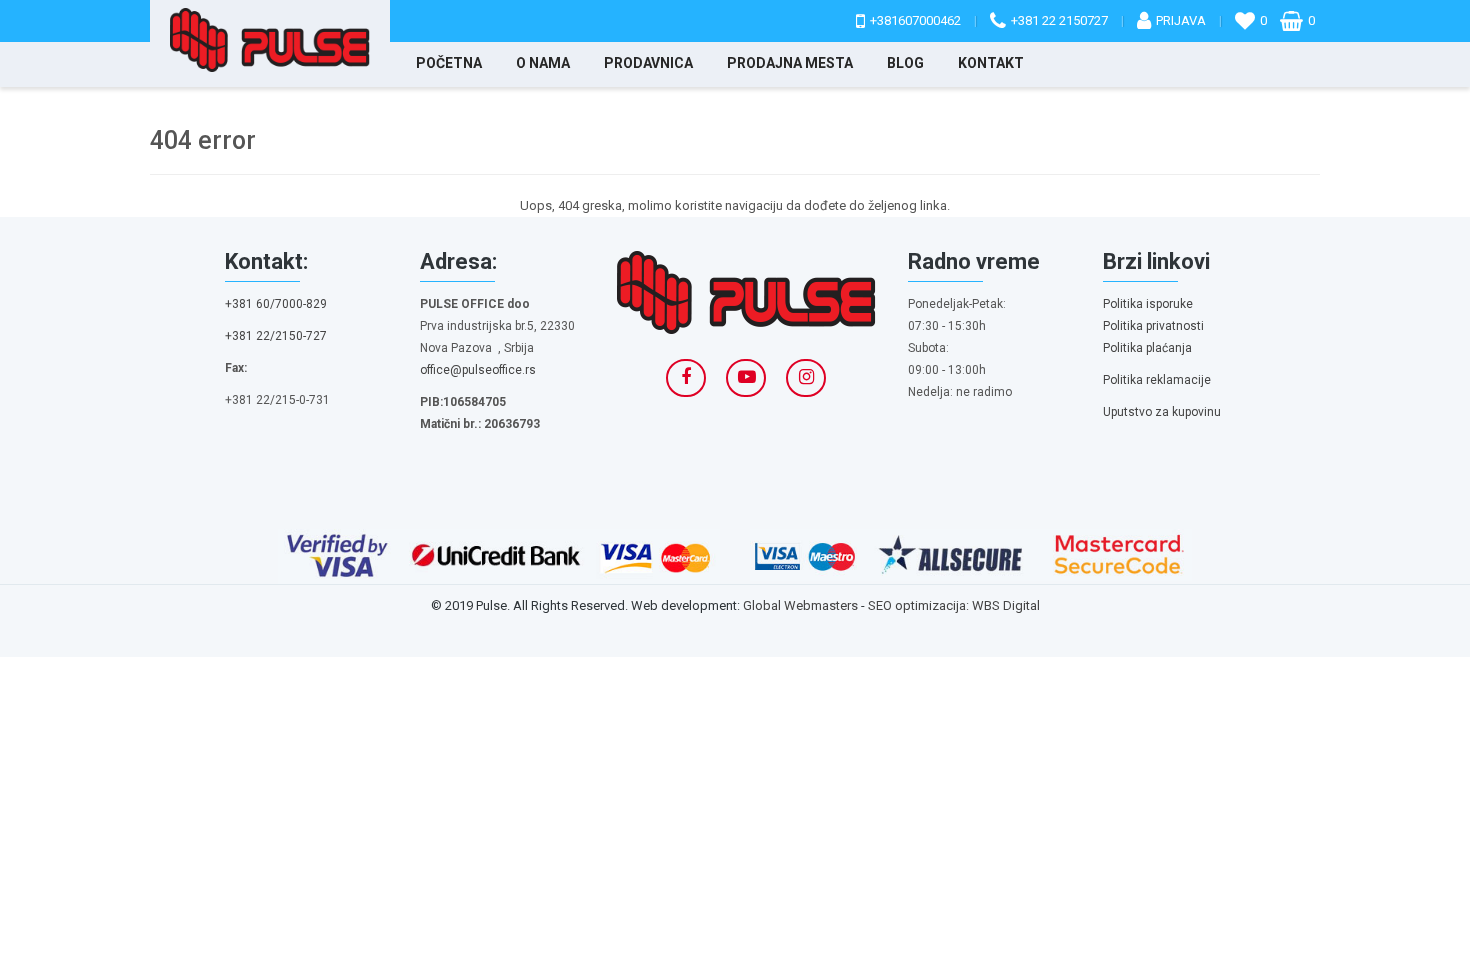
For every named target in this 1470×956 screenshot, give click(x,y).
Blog (905, 63)
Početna (449, 63)
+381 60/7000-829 (276, 304)
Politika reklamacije (1157, 380)
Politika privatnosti (1153, 326)
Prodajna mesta (790, 63)
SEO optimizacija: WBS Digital (954, 605)
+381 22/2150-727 (276, 336)
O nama (543, 63)
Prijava (1181, 20)
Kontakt (991, 63)
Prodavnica (648, 63)
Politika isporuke (1148, 304)
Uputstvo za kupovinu (1162, 412)
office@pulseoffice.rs (478, 370)
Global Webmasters (800, 605)
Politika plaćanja (1147, 348)
